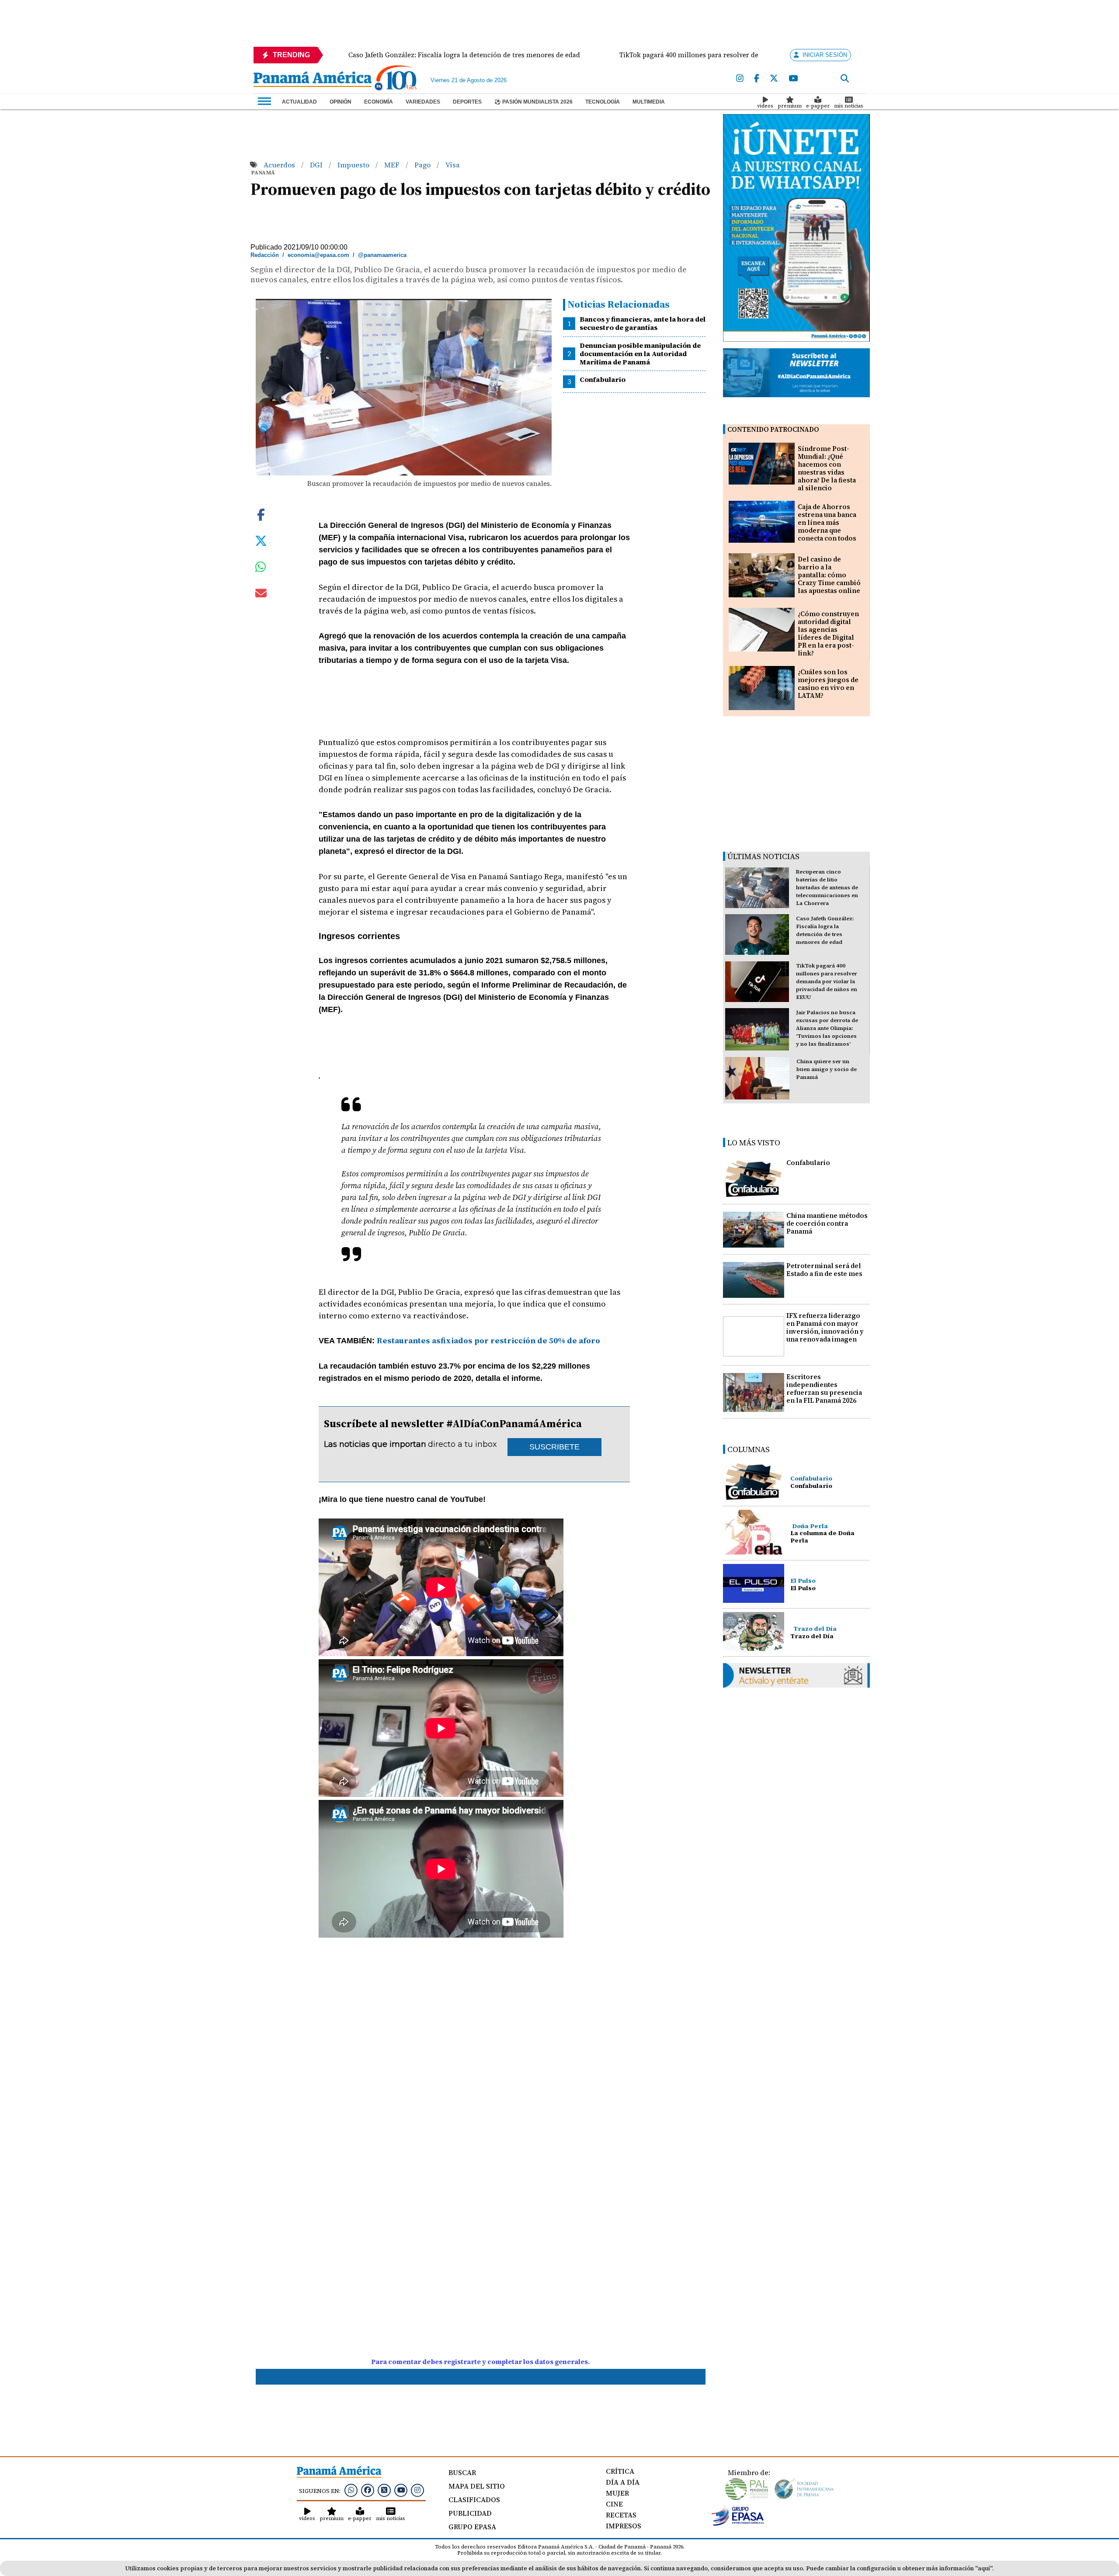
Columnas (749, 1449)
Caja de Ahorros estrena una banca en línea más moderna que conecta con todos (827, 522)
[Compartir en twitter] (261, 540)
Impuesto (354, 165)
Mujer (617, 2493)
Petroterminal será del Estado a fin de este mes (824, 1270)
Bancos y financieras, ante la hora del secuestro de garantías (643, 323)
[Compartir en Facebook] (261, 513)
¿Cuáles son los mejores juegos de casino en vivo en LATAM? (828, 684)
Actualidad (299, 102)
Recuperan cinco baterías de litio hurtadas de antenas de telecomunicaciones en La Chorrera (827, 888)
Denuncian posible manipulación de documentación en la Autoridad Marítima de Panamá (640, 354)
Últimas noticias (763, 856)
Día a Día (623, 2482)
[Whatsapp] (351, 2490)
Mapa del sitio (477, 2486)
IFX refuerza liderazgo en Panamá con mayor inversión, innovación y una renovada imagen (825, 1327)
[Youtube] (793, 79)
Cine (614, 2504)
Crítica (620, 2471)
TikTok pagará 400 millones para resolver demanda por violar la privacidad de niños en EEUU (827, 981)
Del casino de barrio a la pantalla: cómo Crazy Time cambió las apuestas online (829, 575)
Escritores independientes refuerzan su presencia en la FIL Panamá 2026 (824, 1389)
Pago (423, 165)
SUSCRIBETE (554, 1447)
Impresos (624, 2526)
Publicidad (470, 2513)
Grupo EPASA (472, 2527)
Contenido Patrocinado (773, 429)
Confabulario (603, 379)
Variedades (423, 102)
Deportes (467, 102)
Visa (453, 165)
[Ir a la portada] (313, 80)
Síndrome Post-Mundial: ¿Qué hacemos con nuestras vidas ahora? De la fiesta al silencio (827, 468)
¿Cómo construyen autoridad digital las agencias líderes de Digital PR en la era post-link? (828, 633)
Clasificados (474, 2500)
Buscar (462, 2472)
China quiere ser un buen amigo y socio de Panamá (827, 1069)
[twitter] (774, 79)
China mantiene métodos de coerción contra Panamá (827, 1223)
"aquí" (984, 2568)
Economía (379, 102)
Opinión (341, 102)
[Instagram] (740, 79)
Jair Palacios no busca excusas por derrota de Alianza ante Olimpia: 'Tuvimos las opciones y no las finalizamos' (827, 1028)
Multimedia (649, 102)
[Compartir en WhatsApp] (261, 569)
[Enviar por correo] (261, 595)
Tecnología (603, 102)
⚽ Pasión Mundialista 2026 (533, 102)
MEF (393, 165)
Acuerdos (280, 165)
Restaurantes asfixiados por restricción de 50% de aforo (488, 1340)
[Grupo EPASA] (738, 2524)
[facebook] (757, 79)
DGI (317, 165)
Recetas (621, 2515)
